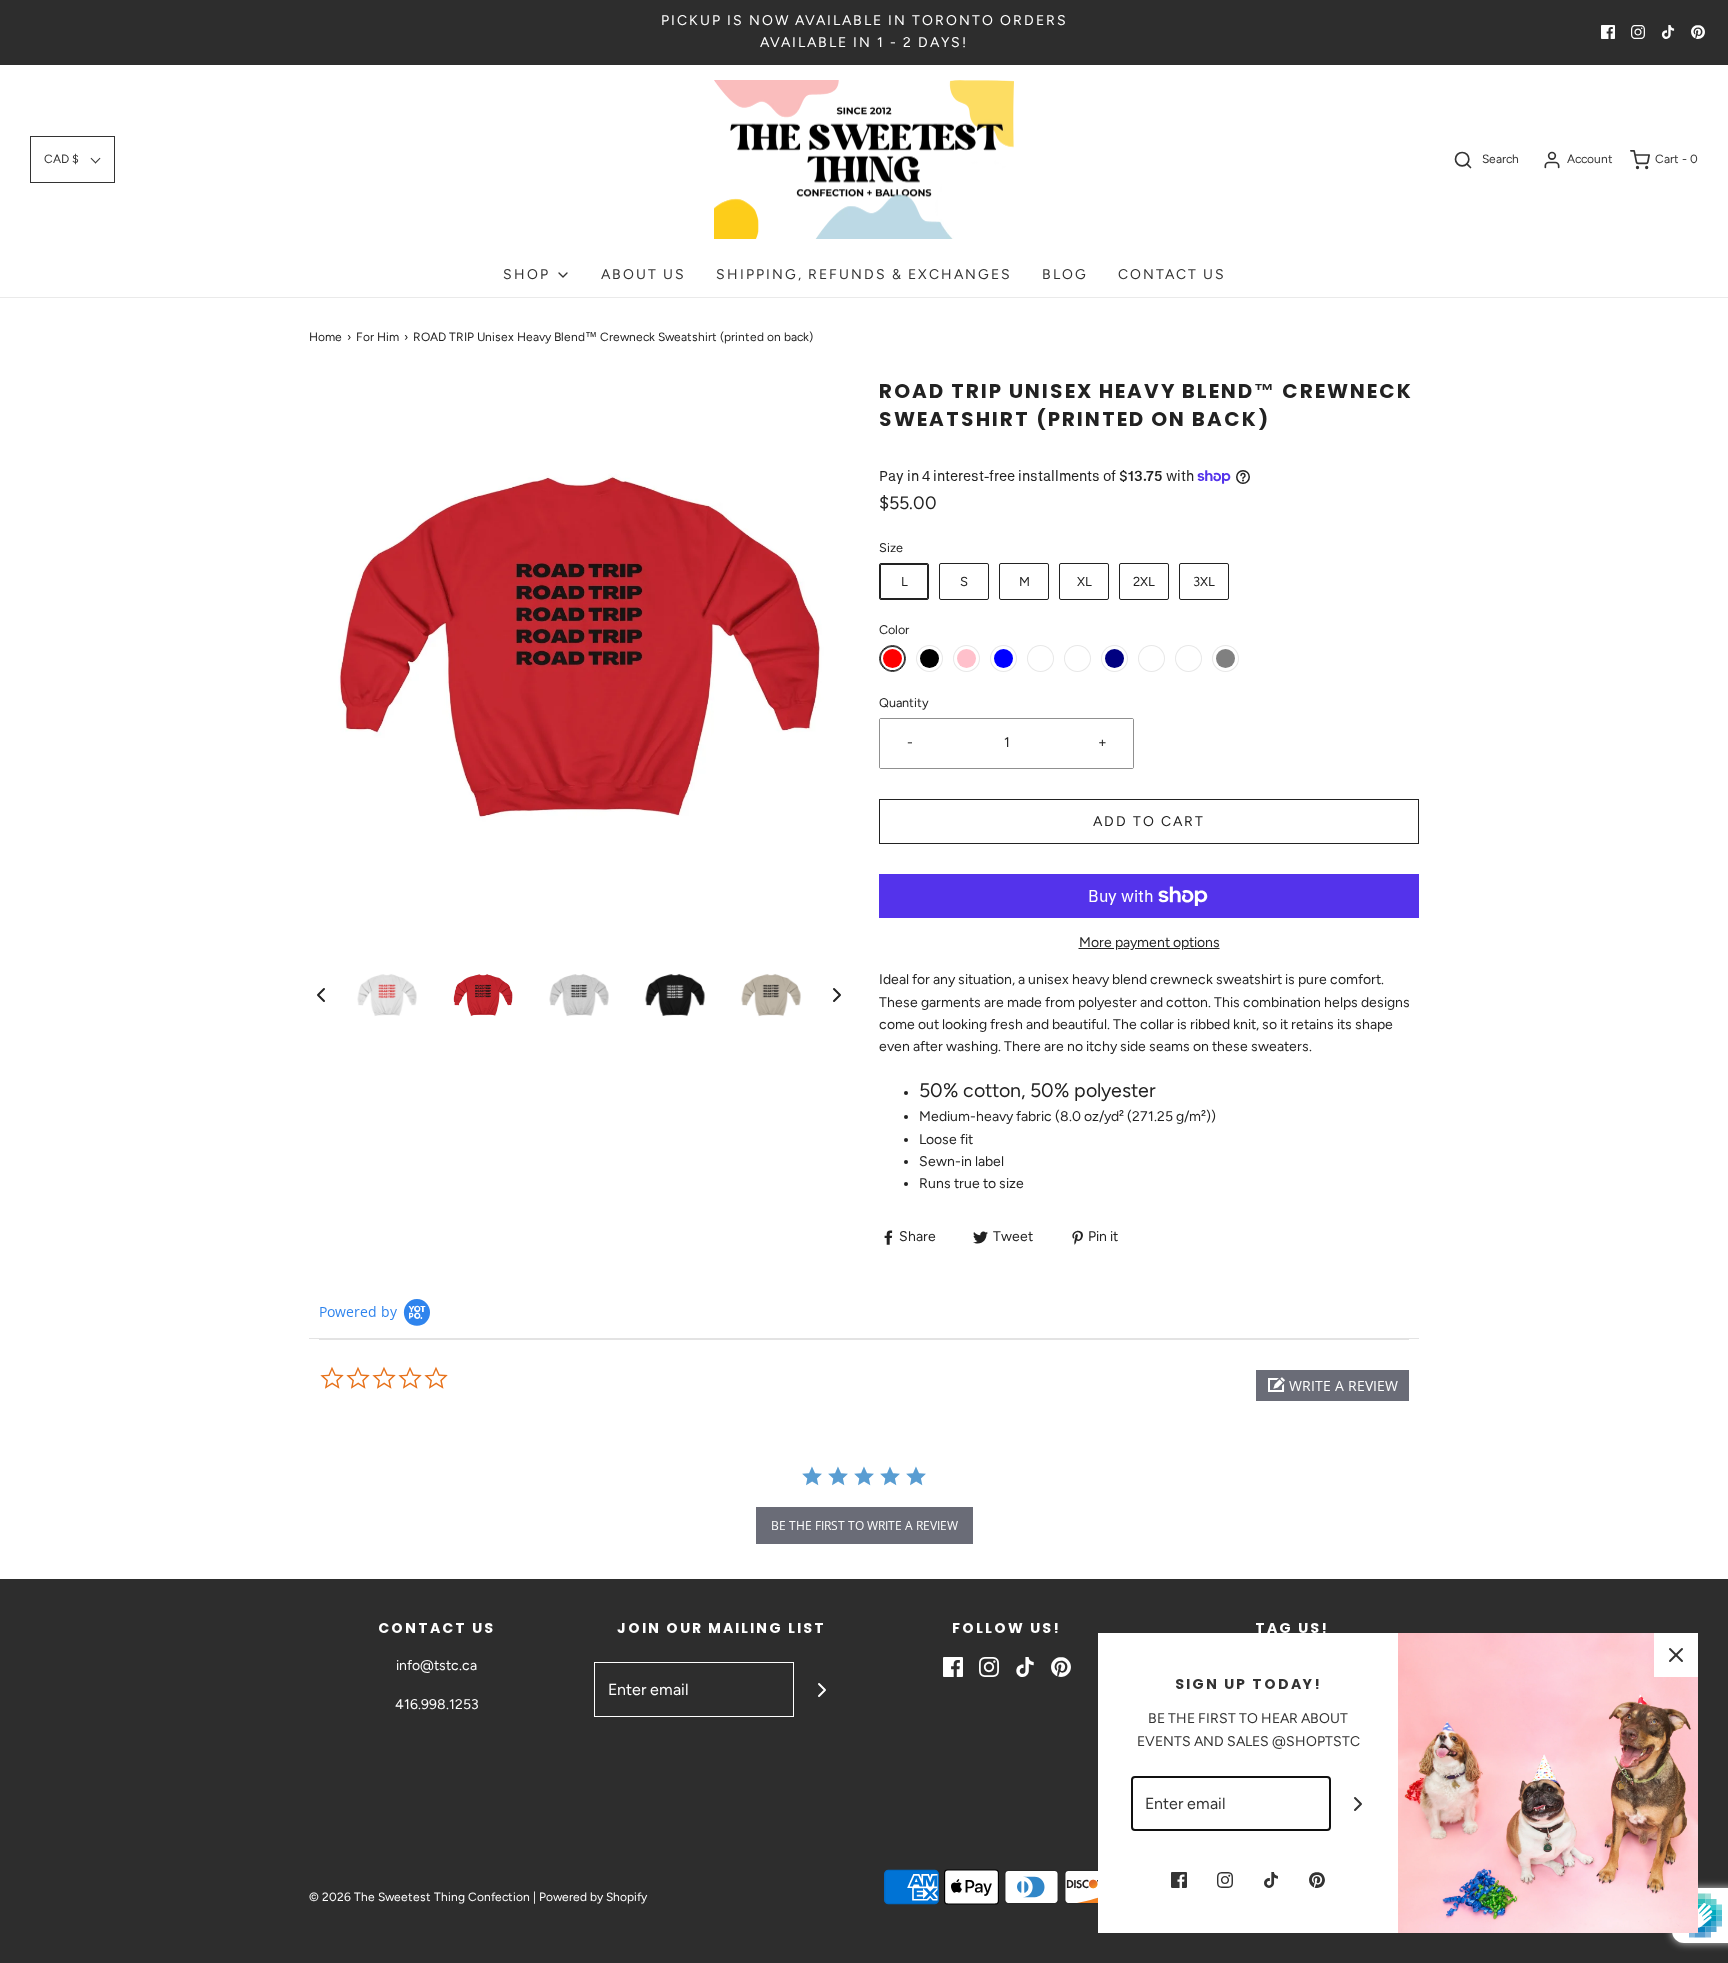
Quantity (904, 702)
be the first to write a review (864, 1525)
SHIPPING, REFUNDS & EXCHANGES (864, 274)
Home (325, 337)
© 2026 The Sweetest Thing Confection (419, 1897)
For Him (377, 337)
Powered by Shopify (593, 1897)
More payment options (1149, 942)
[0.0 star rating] (429, 1379)
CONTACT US (1172, 274)
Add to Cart (1149, 821)
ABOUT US (643, 274)
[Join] (821, 1689)
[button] (72, 159)
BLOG (1065, 274)
